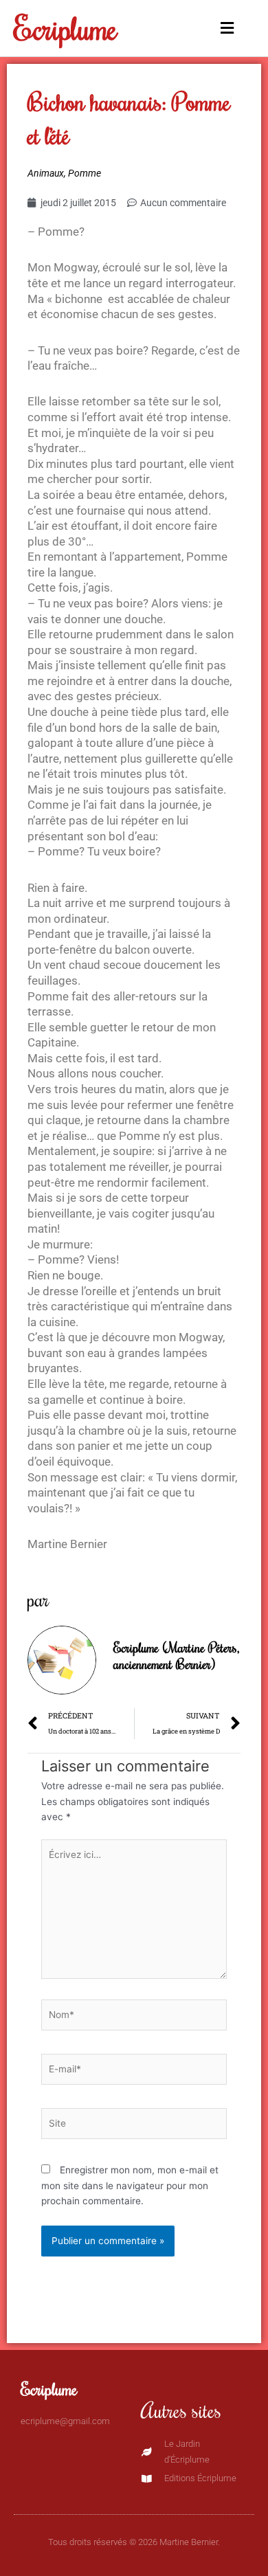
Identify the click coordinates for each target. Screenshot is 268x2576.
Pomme (85, 173)
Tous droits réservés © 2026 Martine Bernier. (134, 2542)
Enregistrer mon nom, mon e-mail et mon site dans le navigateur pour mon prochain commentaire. (130, 2185)
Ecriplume (66, 28)
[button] (224, 29)
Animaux (46, 173)
